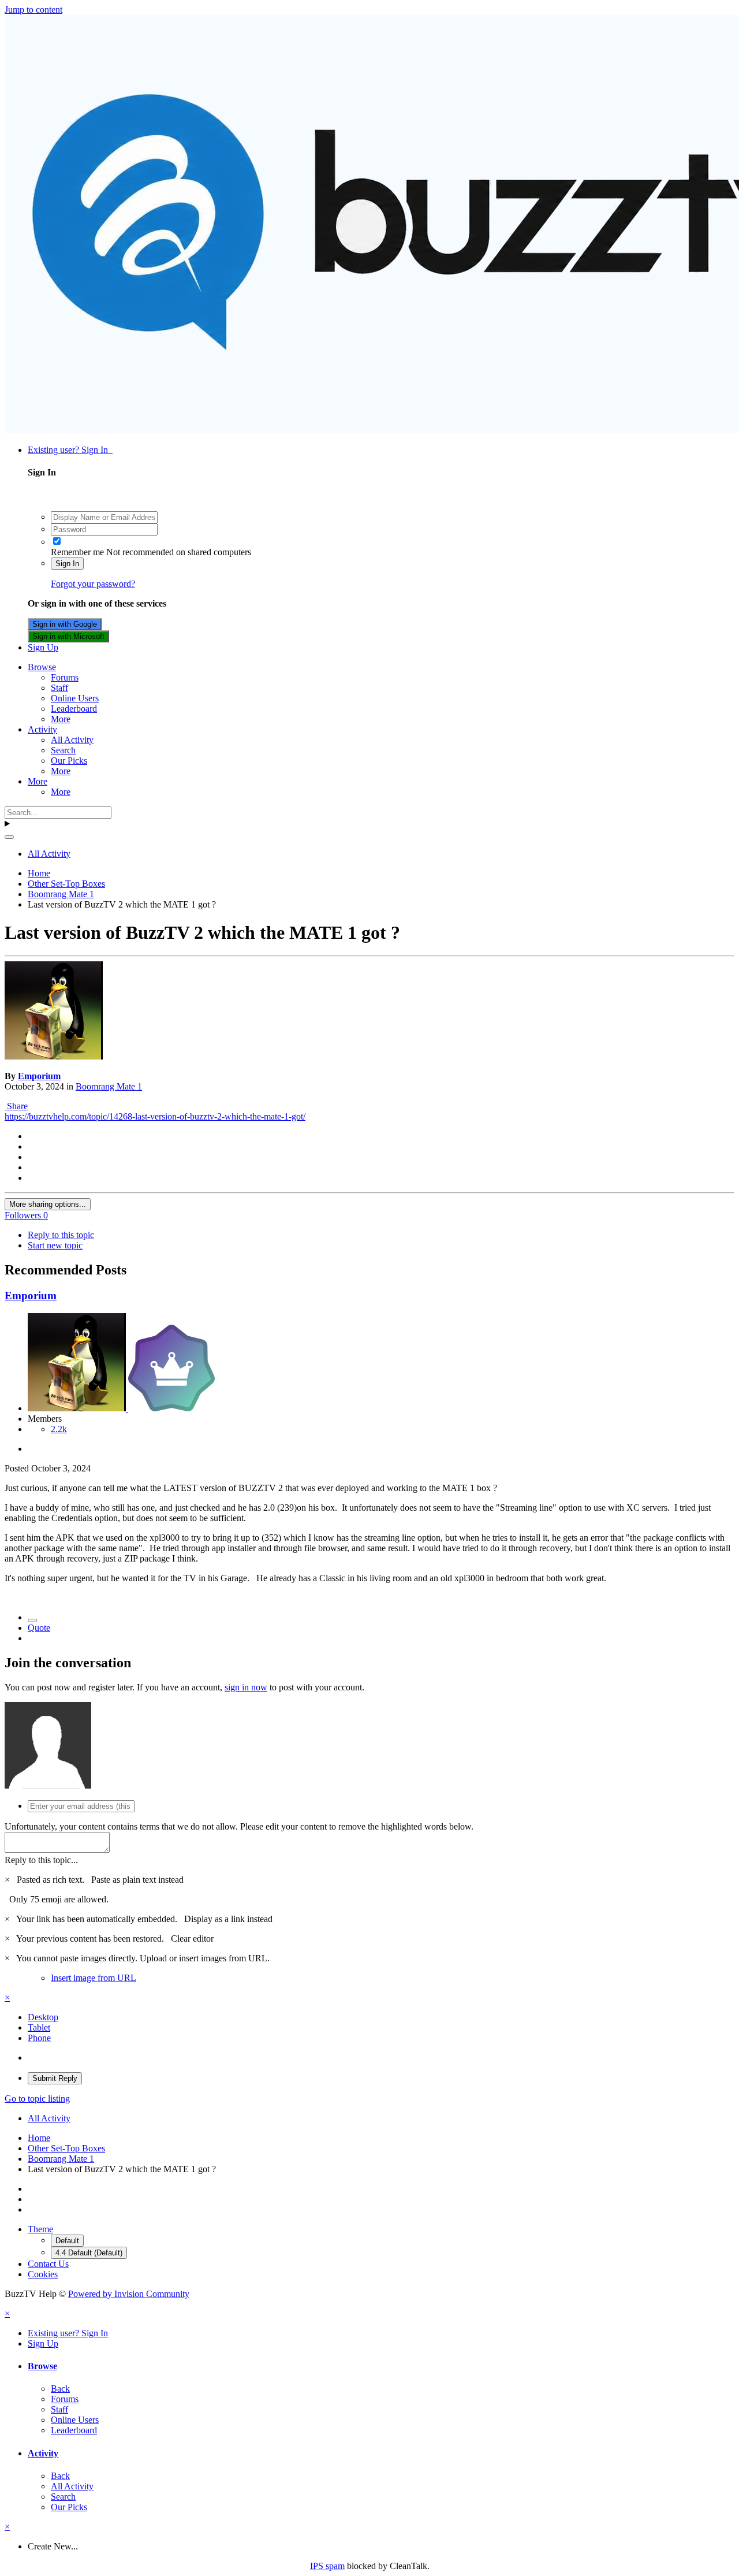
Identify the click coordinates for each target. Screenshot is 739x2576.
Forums (65, 677)
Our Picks (69, 761)
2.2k (59, 1429)
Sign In (67, 564)
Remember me (77, 552)
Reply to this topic (61, 1235)
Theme (40, 2229)
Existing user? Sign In (70, 450)
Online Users (75, 698)
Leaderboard (74, 709)
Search (63, 750)
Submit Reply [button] (55, 2078)
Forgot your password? (93, 584)
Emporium (39, 1076)
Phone (39, 2038)
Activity (42, 729)
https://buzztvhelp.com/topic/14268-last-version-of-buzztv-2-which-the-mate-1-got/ (155, 1116)
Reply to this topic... (41, 1860)
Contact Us (48, 2264)
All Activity (72, 740)
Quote (39, 1628)
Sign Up (43, 647)
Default (67, 2241)
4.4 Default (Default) (89, 2253)
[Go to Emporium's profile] (54, 1056)
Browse (42, 667)
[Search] (9, 837)
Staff (59, 688)
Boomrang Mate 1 (109, 1086)
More (61, 719)
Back (60, 2389)
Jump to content (33, 10)
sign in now (246, 1687)
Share (16, 1106)
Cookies (43, 2274)
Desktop (43, 2017)
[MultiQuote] (32, 1620)
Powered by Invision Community (129, 2294)
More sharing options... (48, 1204)
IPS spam (327, 2566)
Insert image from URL (94, 1978)
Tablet (39, 2027)
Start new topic (55, 1245)
